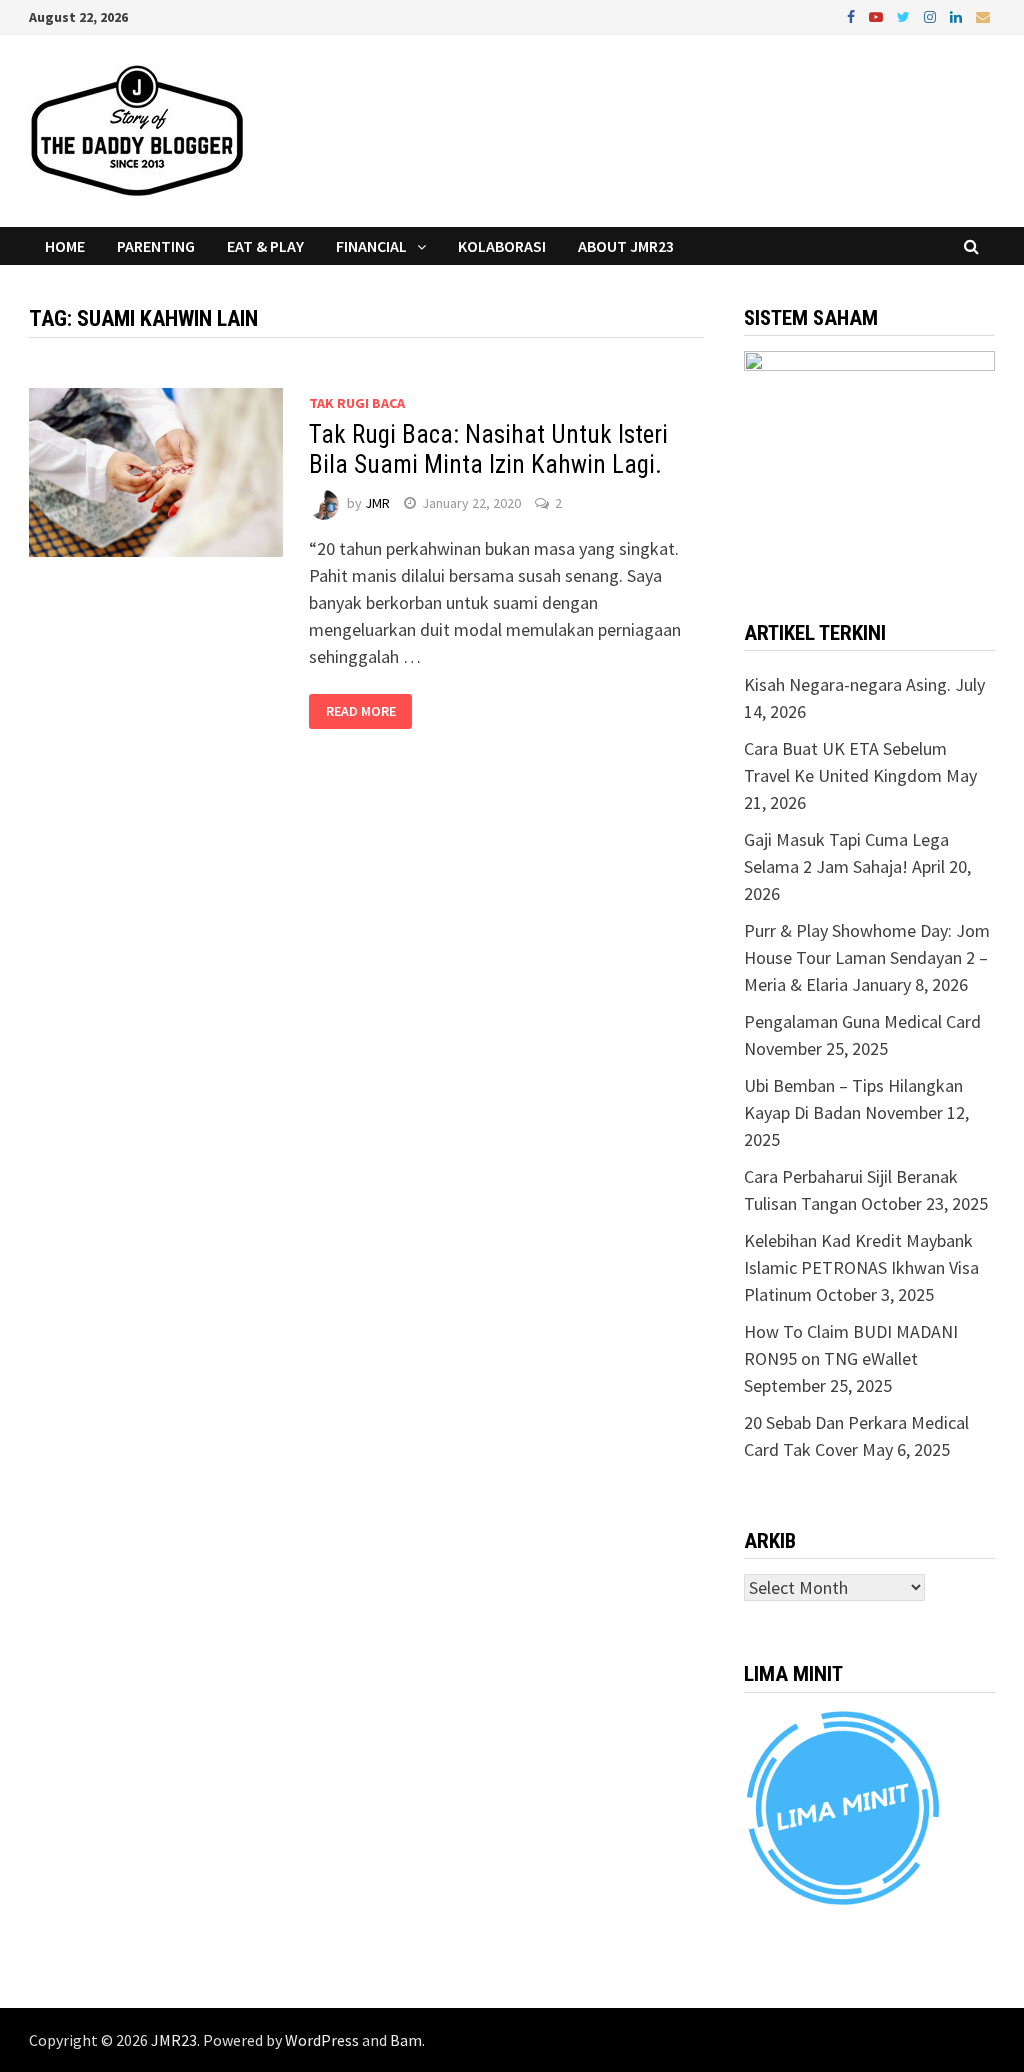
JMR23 (174, 2040)
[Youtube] (878, 15)
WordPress (322, 2040)
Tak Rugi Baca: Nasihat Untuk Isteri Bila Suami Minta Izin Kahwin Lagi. (488, 449)
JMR (377, 503)
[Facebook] (853, 15)
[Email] (983, 15)
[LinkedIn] (958, 15)
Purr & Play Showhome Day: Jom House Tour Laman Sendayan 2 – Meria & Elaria (867, 957)
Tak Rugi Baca (357, 403)
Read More (361, 712)
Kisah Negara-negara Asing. (847, 684)
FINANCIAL (371, 246)
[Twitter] (905, 15)
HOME (65, 246)
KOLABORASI (502, 246)
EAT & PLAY (265, 246)
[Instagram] (932, 15)
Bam (406, 2040)
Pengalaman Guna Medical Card (862, 1021)
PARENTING (156, 246)
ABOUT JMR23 (626, 246)
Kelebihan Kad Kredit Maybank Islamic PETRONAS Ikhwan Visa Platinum (861, 1267)
